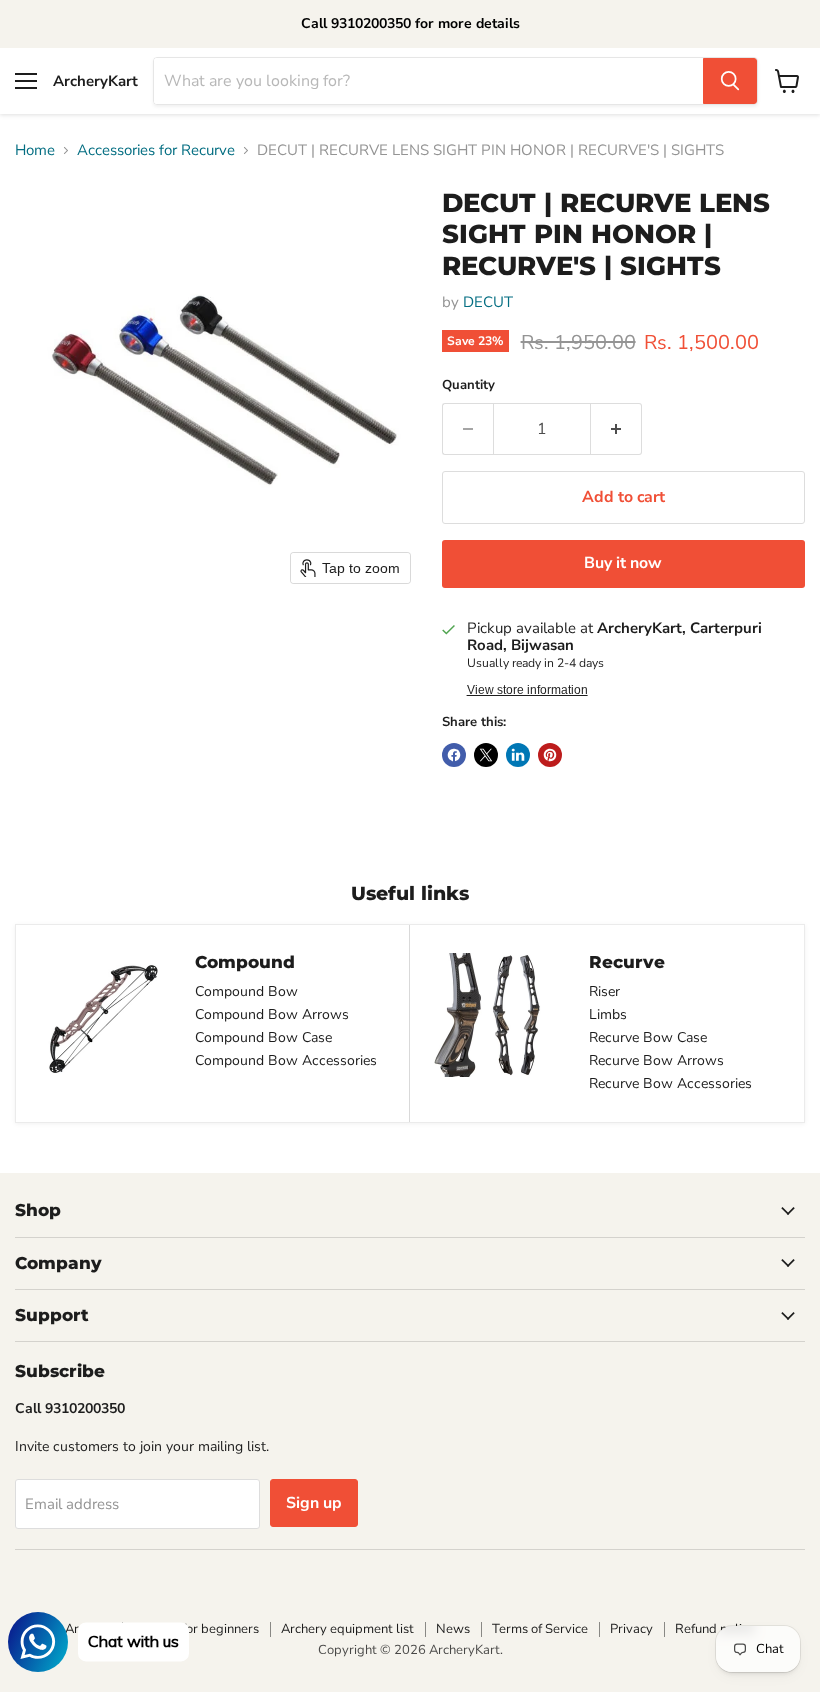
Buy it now (623, 563)
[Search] (730, 81)
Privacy (631, 1629)
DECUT (488, 302)
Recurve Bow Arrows (656, 1060)
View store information (527, 690)
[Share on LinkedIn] (518, 755)
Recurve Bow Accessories (670, 1083)
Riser (604, 991)
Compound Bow (246, 991)
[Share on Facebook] (454, 755)
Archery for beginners (196, 1629)
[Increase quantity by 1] (616, 429)
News (453, 1629)
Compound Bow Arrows (272, 1014)
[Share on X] (486, 755)
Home (35, 150)
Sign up (314, 1503)
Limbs (608, 1014)
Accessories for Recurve (156, 150)
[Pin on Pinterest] (550, 755)
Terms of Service (540, 1629)
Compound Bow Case (263, 1037)
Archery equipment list (347, 1629)
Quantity (468, 385)
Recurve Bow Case (648, 1037)
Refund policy (715, 1629)
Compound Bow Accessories (286, 1060)
